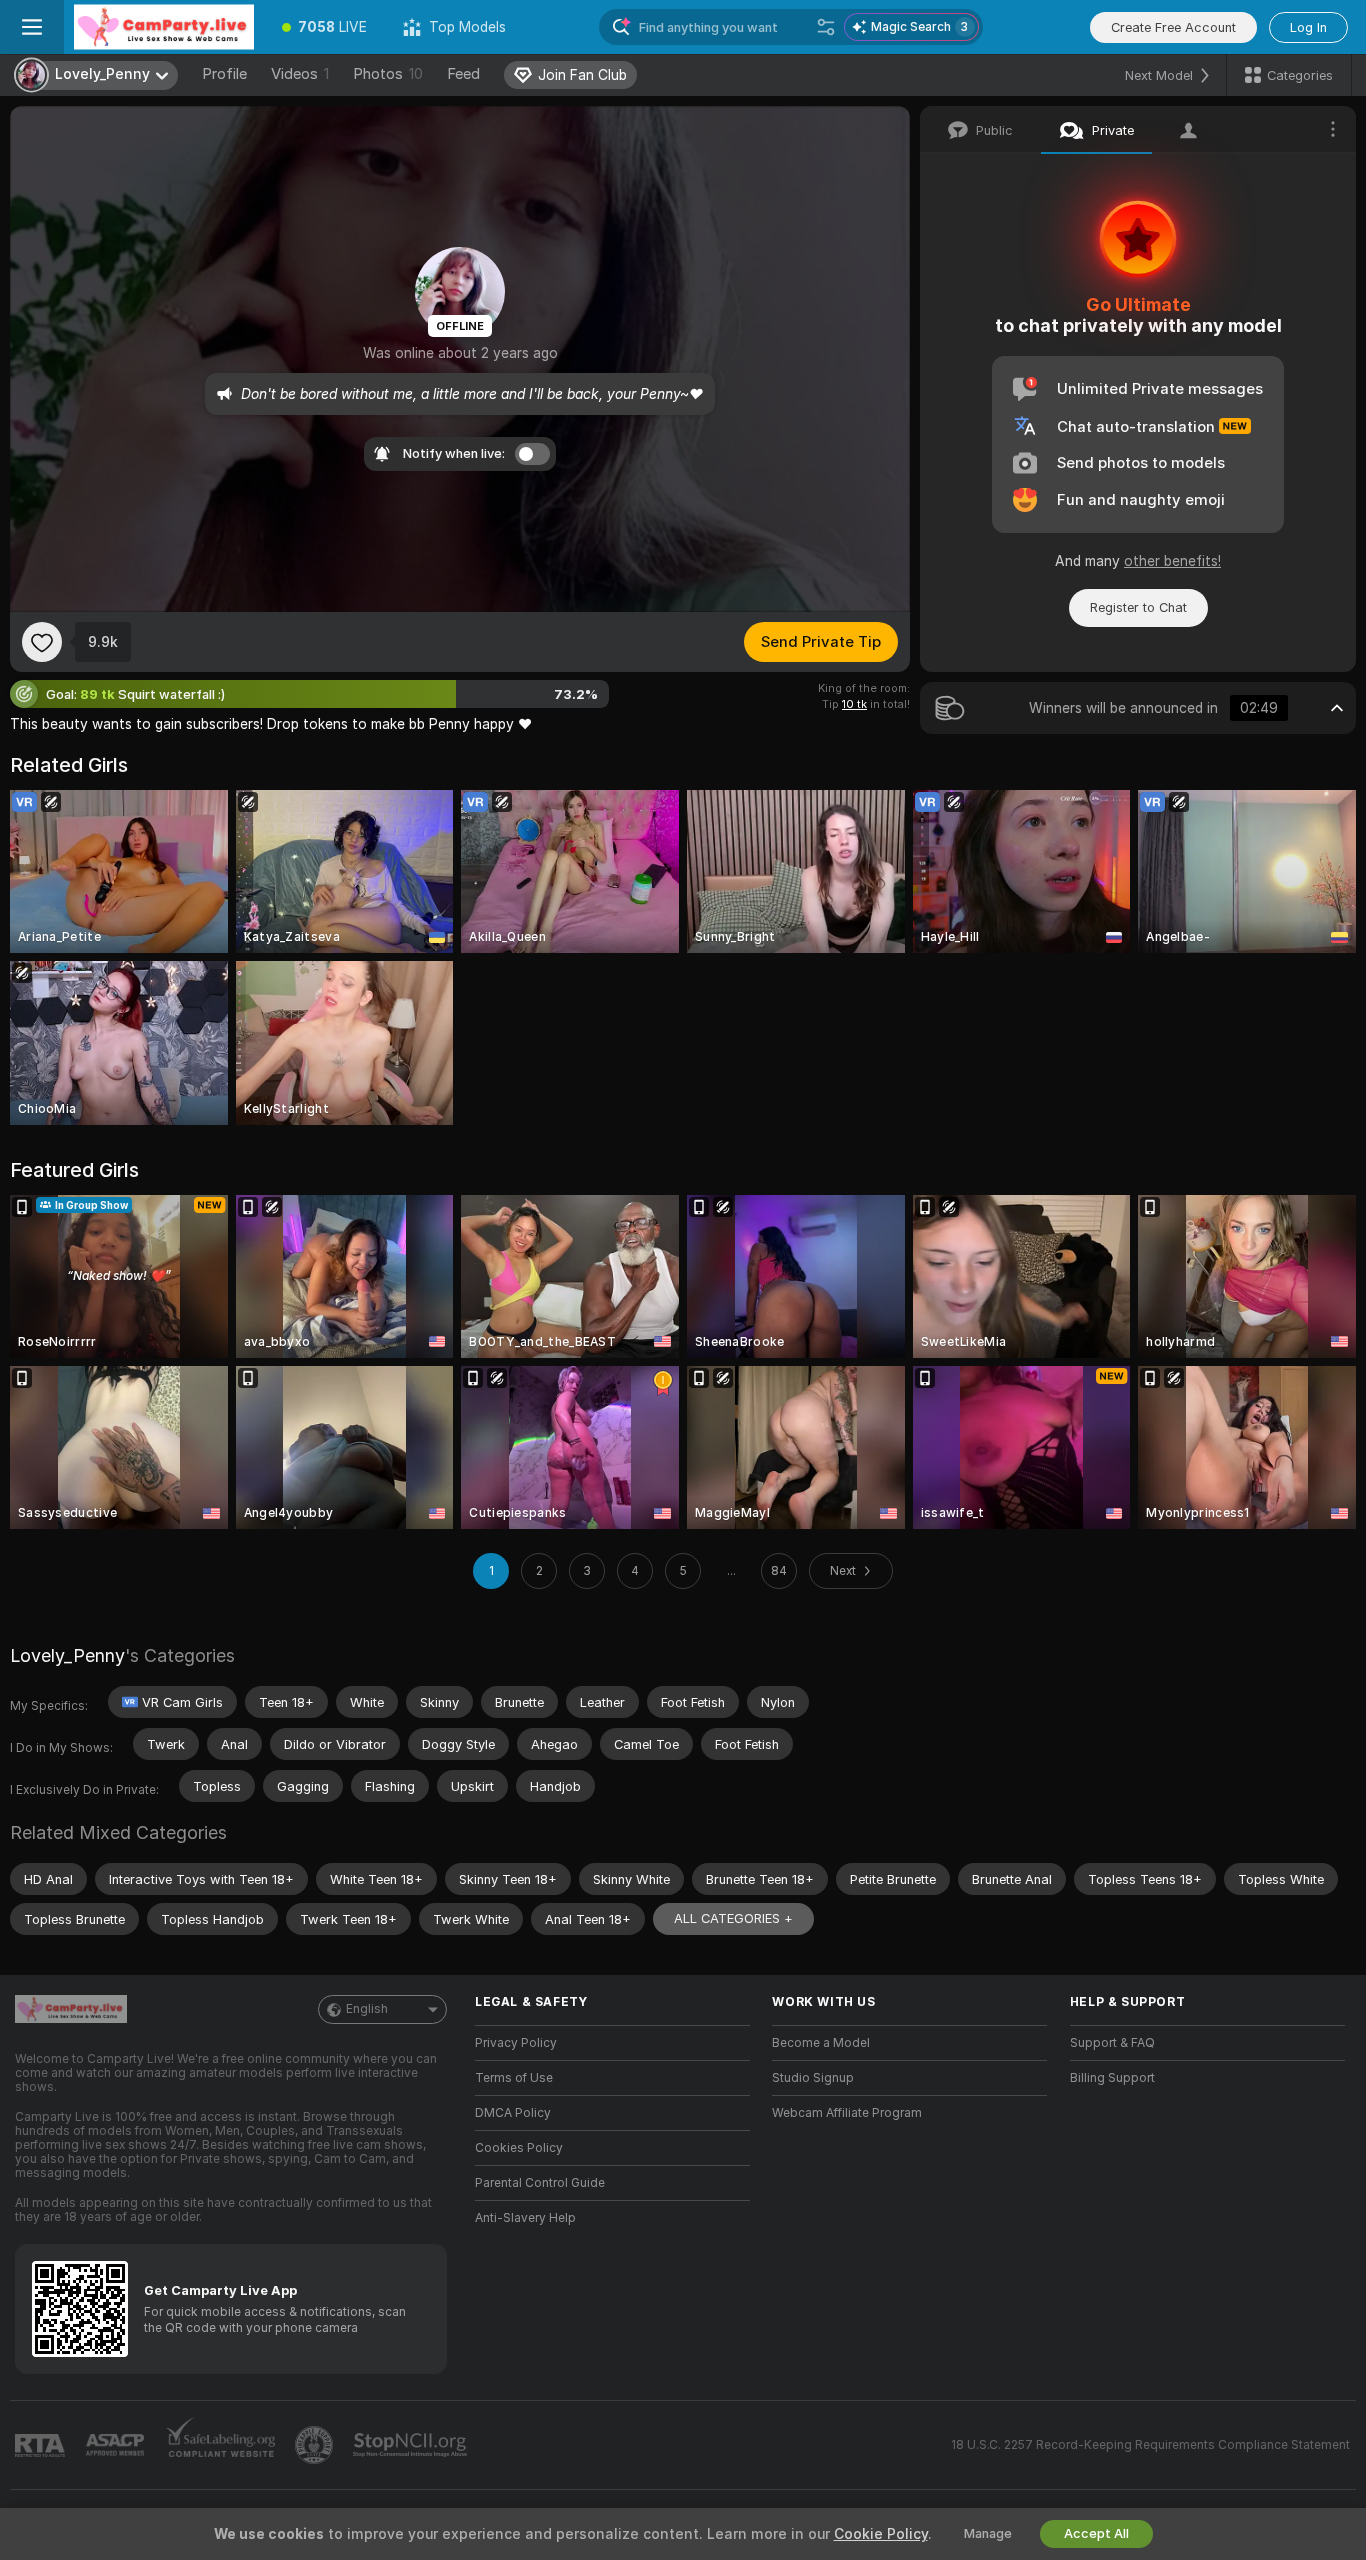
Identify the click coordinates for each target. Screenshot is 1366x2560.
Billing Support (1112, 2078)
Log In (1308, 27)
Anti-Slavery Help (525, 2218)
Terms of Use (514, 2078)
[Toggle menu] (32, 27)
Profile (224, 74)
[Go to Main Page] (164, 27)
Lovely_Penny (67, 1655)
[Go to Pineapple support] (316, 2445)
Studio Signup (813, 2078)
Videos (300, 74)
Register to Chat (1138, 607)
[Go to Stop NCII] (412, 2445)
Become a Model (821, 2043)
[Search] (826, 27)
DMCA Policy (513, 2113)
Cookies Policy (519, 2148)
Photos (388, 74)
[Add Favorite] (42, 642)
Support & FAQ (1112, 2043)
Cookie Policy (881, 2534)
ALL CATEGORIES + (733, 1918)
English (367, 2009)
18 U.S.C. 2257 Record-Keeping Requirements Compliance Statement (1150, 2445)
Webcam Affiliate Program (847, 2113)
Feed (463, 74)
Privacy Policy (516, 2043)
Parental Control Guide (540, 2183)
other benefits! (1172, 561)
